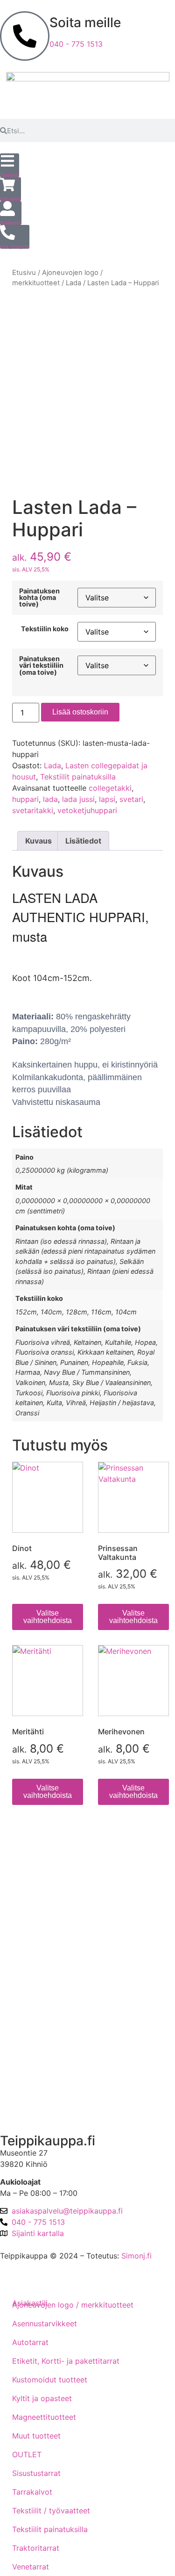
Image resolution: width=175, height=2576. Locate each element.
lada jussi (78, 799)
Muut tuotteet (36, 2436)
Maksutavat (28, 1905)
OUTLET (27, 2454)
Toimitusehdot (33, 1878)
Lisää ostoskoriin (80, 712)
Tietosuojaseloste (38, 1931)
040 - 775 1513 (76, 44)
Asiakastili (25, 2109)
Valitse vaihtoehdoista (48, 1617)
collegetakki (110, 788)
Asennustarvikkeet (45, 2323)
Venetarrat (31, 2567)
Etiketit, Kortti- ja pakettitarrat (66, 2361)
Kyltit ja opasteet (42, 2398)
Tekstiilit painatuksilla (78, 777)
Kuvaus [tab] (38, 841)
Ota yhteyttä (30, 2060)
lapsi (107, 799)
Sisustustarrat (36, 2473)
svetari (131, 799)
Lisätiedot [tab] (83, 841)
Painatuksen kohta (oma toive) (39, 598)
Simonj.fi (136, 2256)
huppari (25, 799)
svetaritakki (33, 810)
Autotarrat (30, 2342)
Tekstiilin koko (45, 629)
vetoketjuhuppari (87, 810)
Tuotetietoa (28, 2011)
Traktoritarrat (36, 2548)
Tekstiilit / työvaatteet (51, 2511)
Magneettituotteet (44, 2417)
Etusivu (24, 273)
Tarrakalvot (32, 2492)
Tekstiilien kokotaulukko (50, 1958)
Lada (73, 283)
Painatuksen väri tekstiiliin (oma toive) (41, 666)
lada (50, 799)
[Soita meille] (25, 36)
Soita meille (85, 22)
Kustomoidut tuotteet (50, 2380)
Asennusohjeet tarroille (48, 1984)
